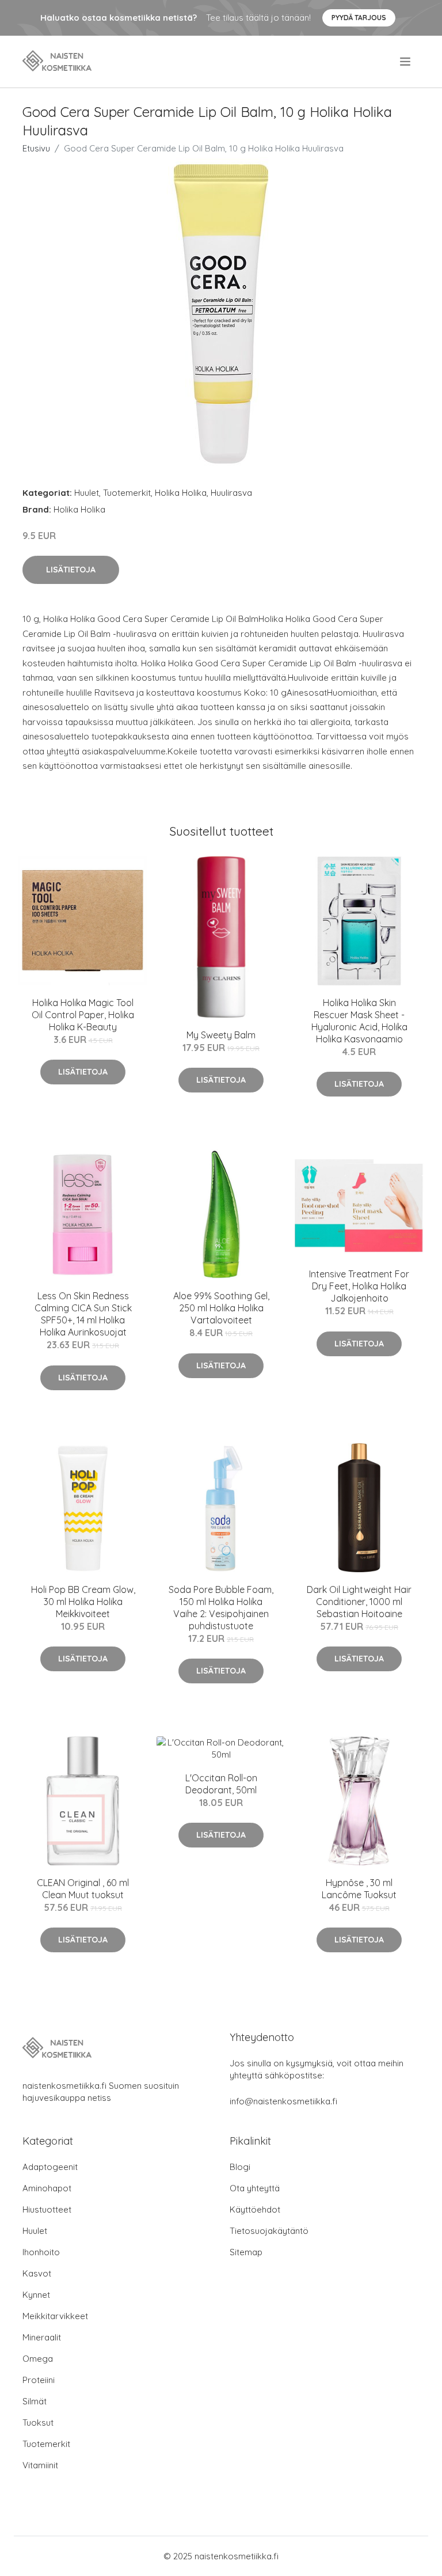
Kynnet (36, 2295)
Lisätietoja (71, 570)
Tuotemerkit (127, 493)
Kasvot (37, 2273)
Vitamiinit (40, 2465)
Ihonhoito (41, 2252)
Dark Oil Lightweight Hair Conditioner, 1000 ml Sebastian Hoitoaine (359, 1602)
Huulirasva (231, 493)
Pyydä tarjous (359, 18)
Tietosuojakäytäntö (269, 2231)
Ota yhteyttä (255, 2188)
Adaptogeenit (50, 2167)
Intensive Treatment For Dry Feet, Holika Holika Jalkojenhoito (359, 1286)
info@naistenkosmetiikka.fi (283, 2101)
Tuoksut (38, 2423)
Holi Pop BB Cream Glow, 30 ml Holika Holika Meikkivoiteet (83, 1602)
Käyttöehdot (255, 2209)
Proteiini (39, 2380)
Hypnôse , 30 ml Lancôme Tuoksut (359, 1889)
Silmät (35, 2401)
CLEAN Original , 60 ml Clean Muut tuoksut (83, 1889)
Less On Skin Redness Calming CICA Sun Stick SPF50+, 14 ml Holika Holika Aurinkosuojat (83, 1314)
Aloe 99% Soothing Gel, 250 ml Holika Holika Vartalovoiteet (221, 1308)
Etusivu (36, 148)
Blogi (240, 2167)
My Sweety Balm (221, 1035)
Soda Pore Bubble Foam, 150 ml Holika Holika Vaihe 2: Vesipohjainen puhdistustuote (221, 1608)
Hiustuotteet (47, 2209)
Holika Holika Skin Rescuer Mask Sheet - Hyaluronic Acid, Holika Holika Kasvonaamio (359, 1021)
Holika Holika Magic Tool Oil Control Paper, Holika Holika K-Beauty (83, 1015)
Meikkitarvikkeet (55, 2316)
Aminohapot (47, 2188)
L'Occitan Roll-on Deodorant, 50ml (221, 1784)
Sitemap (246, 2252)
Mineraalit (42, 2337)
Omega (38, 2359)
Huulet (87, 493)
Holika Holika (181, 493)
